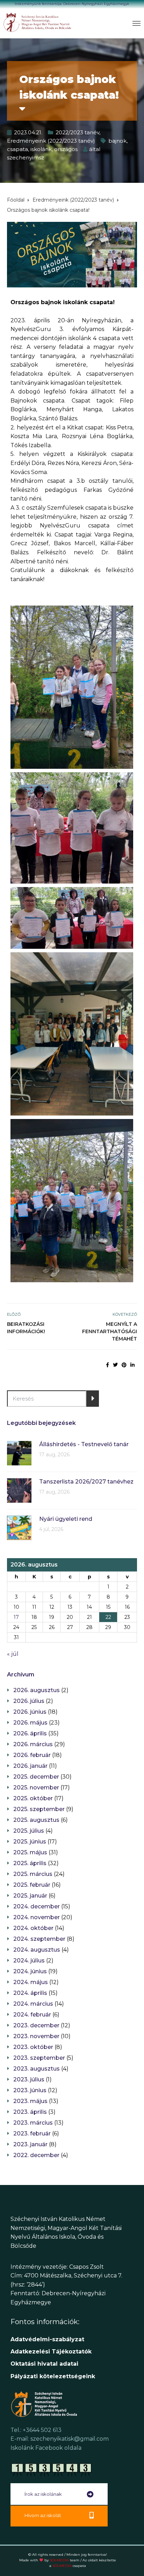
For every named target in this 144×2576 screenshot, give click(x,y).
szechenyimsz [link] (26, 157)
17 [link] (16, 1617)
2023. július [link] (29, 2079)
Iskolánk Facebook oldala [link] (46, 2448)
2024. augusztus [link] (37, 1950)
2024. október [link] (33, 1928)
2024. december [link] (37, 1906)
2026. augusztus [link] (37, 1690)
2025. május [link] (30, 1852)
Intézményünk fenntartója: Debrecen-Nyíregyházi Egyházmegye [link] (72, 4)
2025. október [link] (33, 1798)
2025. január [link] (30, 1896)
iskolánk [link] (41, 149)
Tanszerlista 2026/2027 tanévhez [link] (86, 1482)
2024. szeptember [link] (39, 1939)
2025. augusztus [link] (36, 1820)
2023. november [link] (36, 2036)
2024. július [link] (29, 1961)
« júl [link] (13, 1654)
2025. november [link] (36, 1788)
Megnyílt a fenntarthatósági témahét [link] (110, 1331)
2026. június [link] (30, 1712)
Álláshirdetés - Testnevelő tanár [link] (84, 1444)
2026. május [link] (30, 1723)
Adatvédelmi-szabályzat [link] (48, 2339)
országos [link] (66, 149)
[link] (38, 22)
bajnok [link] (117, 141)
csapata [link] (17, 149)
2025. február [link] (32, 1885)
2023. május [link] (30, 2101)
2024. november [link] (37, 1917)
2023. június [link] (30, 2090)
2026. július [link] (29, 1701)
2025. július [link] (29, 1831)
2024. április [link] (30, 1993)
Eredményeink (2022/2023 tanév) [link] (51, 141)
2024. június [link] (30, 1971)
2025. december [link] (36, 1777)
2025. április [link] (30, 1863)
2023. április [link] (30, 2112)
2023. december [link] (36, 2025)
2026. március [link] (33, 1744)
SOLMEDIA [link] (64, 2560)
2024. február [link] (32, 2015)
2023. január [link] (30, 2144)
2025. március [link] (33, 1874)
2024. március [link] (33, 2004)
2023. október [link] (33, 2047)
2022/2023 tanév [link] (77, 132)
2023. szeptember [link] (39, 2058)
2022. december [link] (36, 2155)
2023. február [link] (32, 2134)
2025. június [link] (30, 1842)
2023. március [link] (33, 2123)
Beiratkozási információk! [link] (26, 1328)
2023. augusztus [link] (37, 2069)
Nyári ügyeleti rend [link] (66, 1519)
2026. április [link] (30, 1733)
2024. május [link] (31, 1982)
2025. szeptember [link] (39, 1809)
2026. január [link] (30, 1766)
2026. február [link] (32, 1755)
